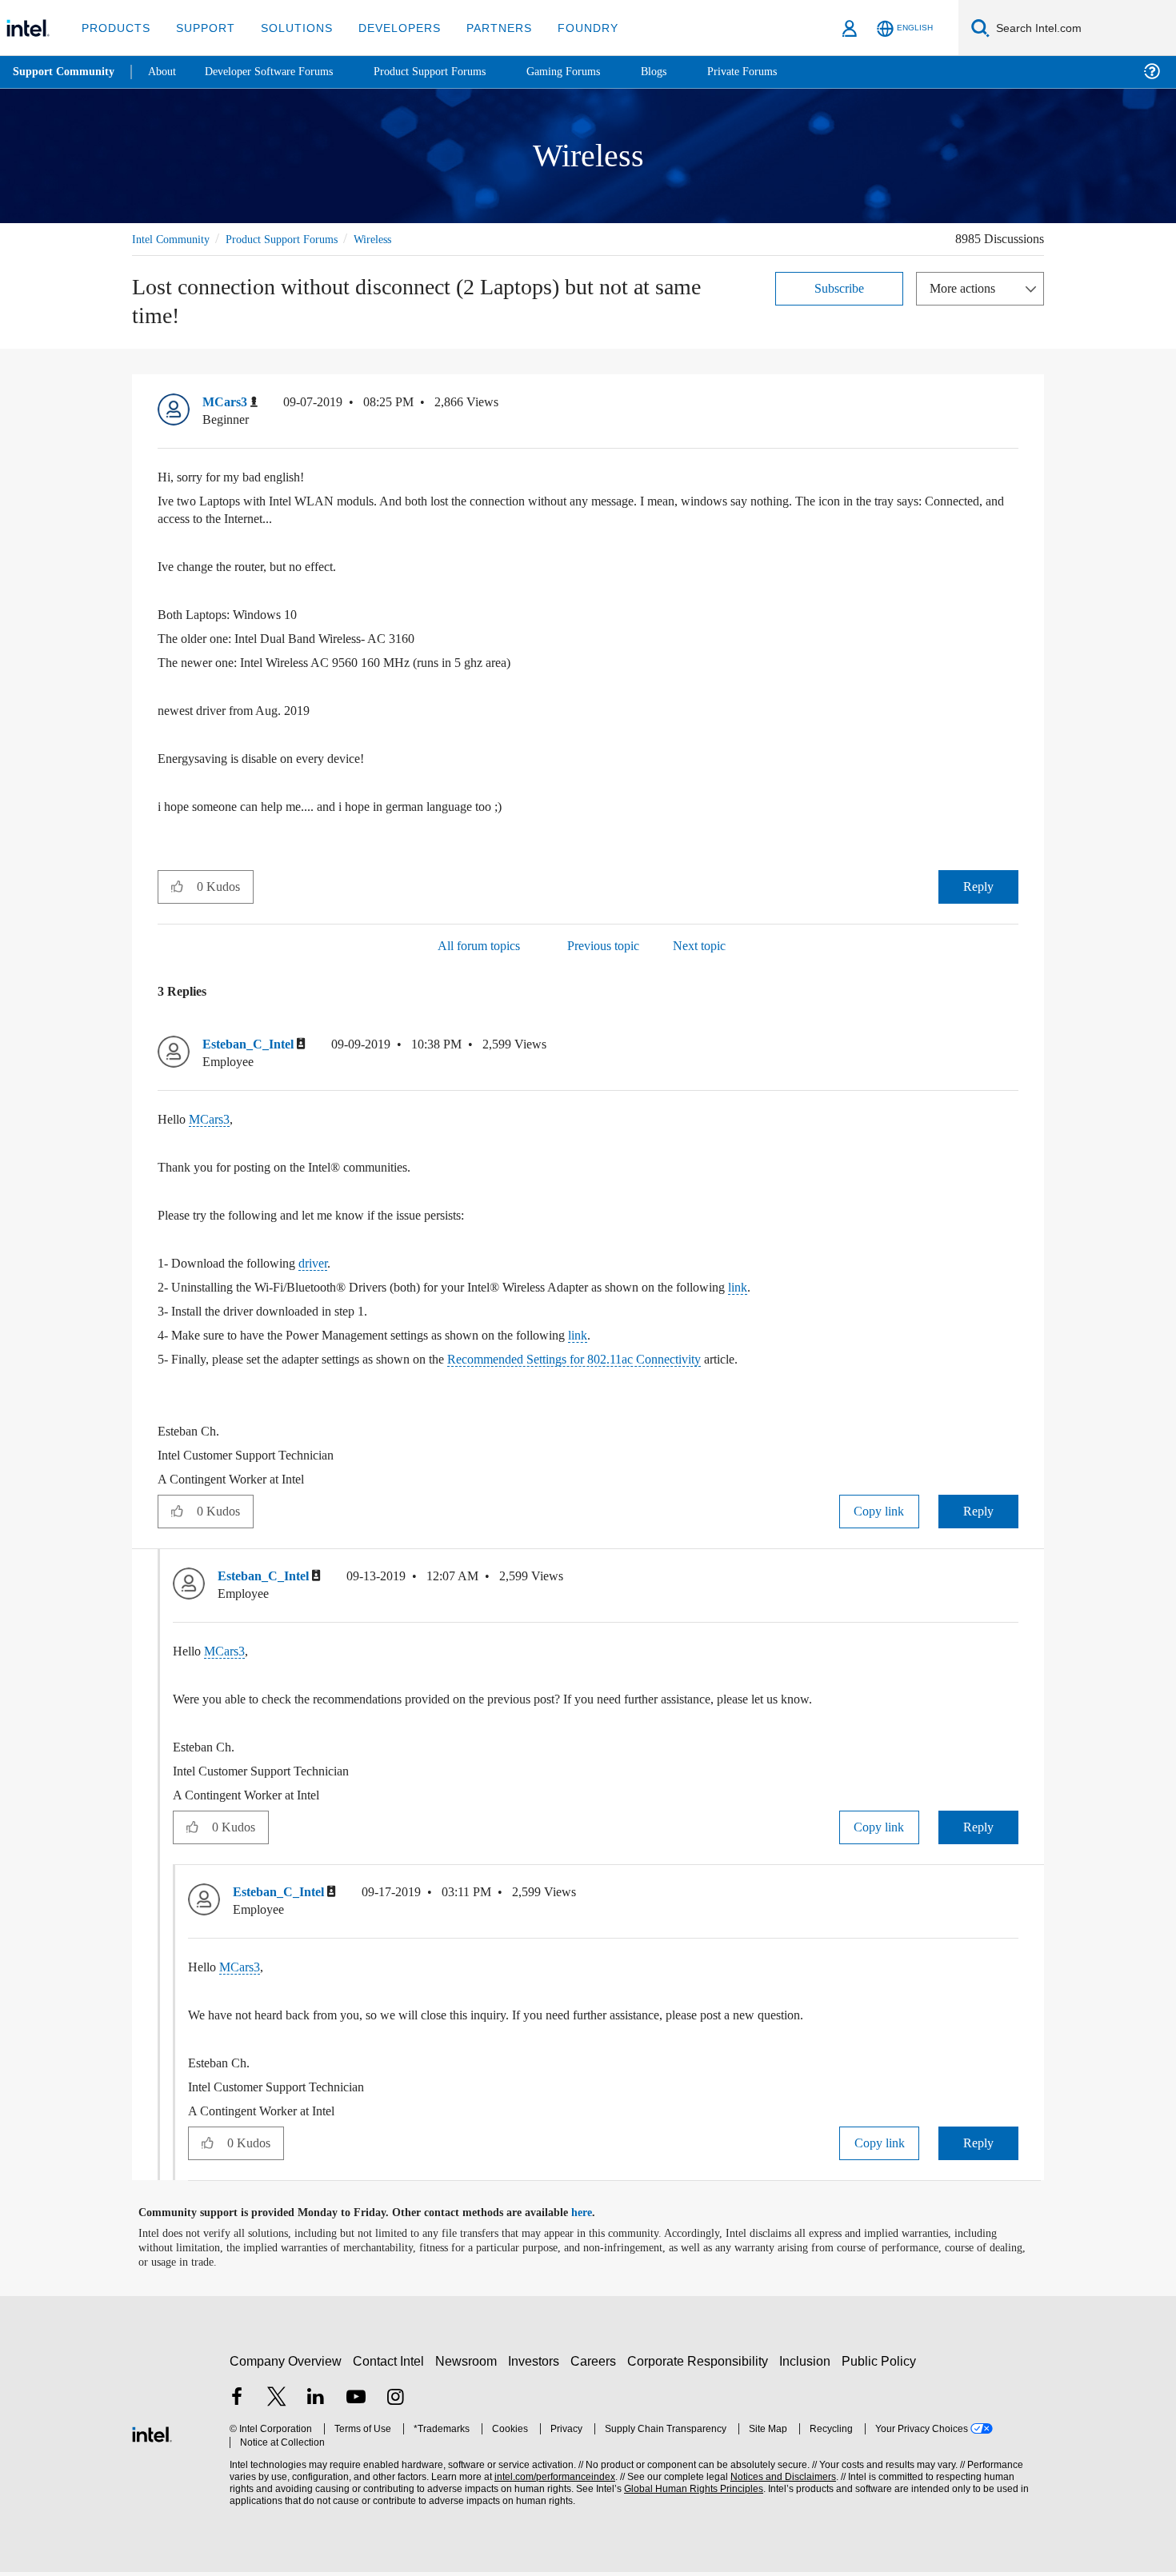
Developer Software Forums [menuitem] (281, 72)
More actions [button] (966, 288)
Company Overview (286, 2364)
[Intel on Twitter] (277, 2402)
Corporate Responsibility (701, 2364)
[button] (1012, 406)
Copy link (879, 1514)
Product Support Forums (294, 239)
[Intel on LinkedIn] (316, 2402)
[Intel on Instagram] (395, 2402)
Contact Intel (390, 2364)
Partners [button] (483, 28)
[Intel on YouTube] (356, 2402)
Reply (978, 887)
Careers (596, 2364)
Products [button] (114, 28)
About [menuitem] (166, 72)
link (795, 1290)
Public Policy (881, 2364)
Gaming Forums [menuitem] (592, 72)
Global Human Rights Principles (689, 2492)
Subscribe (840, 288)
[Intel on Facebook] (237, 2402)
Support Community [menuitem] (65, 72)
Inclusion (808, 2364)
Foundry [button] (569, 28)
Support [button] (201, 28)
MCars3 (212, 1122)
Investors (537, 2364)
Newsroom (469, 2364)
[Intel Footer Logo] (152, 2436)
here (596, 2217)
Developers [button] (388, 28)
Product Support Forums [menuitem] (452, 72)
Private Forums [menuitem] (777, 72)
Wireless (396, 239)
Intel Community (174, 239)
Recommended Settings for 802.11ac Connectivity (638, 1362)
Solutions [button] (289, 28)
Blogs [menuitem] (686, 72)
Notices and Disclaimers (778, 2480)
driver (329, 1266)
